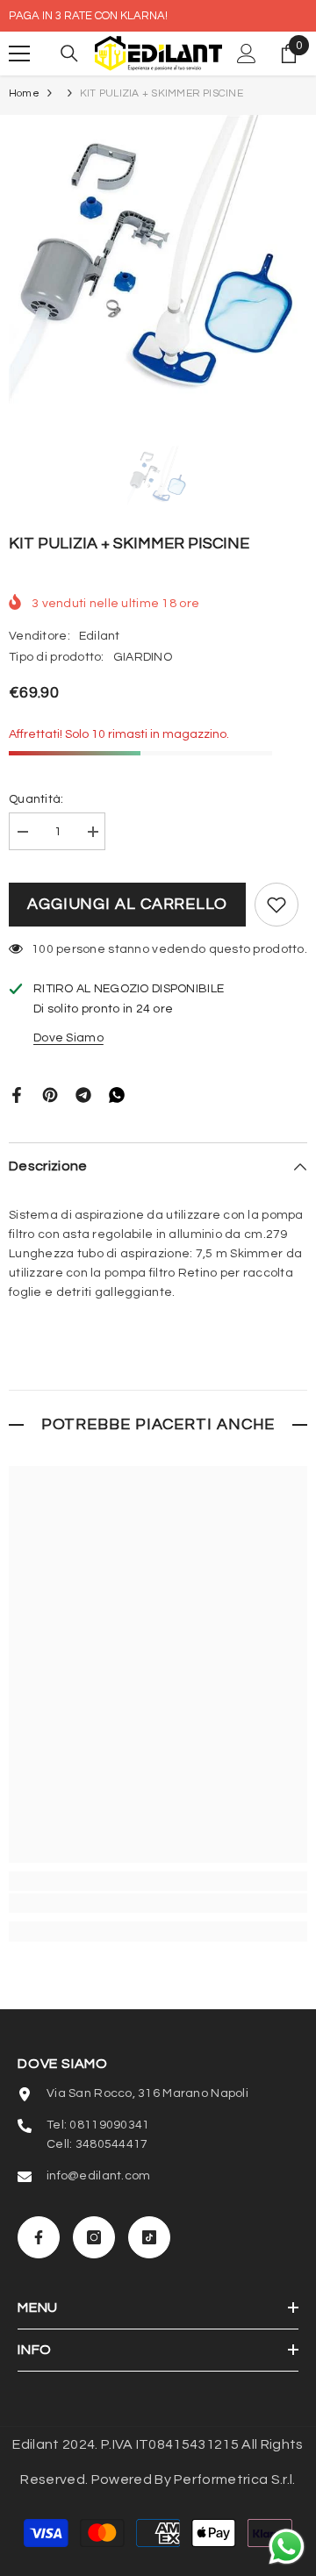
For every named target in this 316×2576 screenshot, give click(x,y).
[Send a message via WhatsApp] (287, 2547)
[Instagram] (94, 2237)
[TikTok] (149, 2237)
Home (24, 93)
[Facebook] (17, 1094)
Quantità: (36, 799)
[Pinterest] (50, 1094)
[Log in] (247, 54)
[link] (158, 1903)
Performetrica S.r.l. (234, 2479)
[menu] (19, 54)
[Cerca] (69, 54)
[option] (158, 264)
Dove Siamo (68, 1038)
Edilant (100, 636)
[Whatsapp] (117, 1094)
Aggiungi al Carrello (127, 904)
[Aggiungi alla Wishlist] (276, 905)
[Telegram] (83, 1094)
